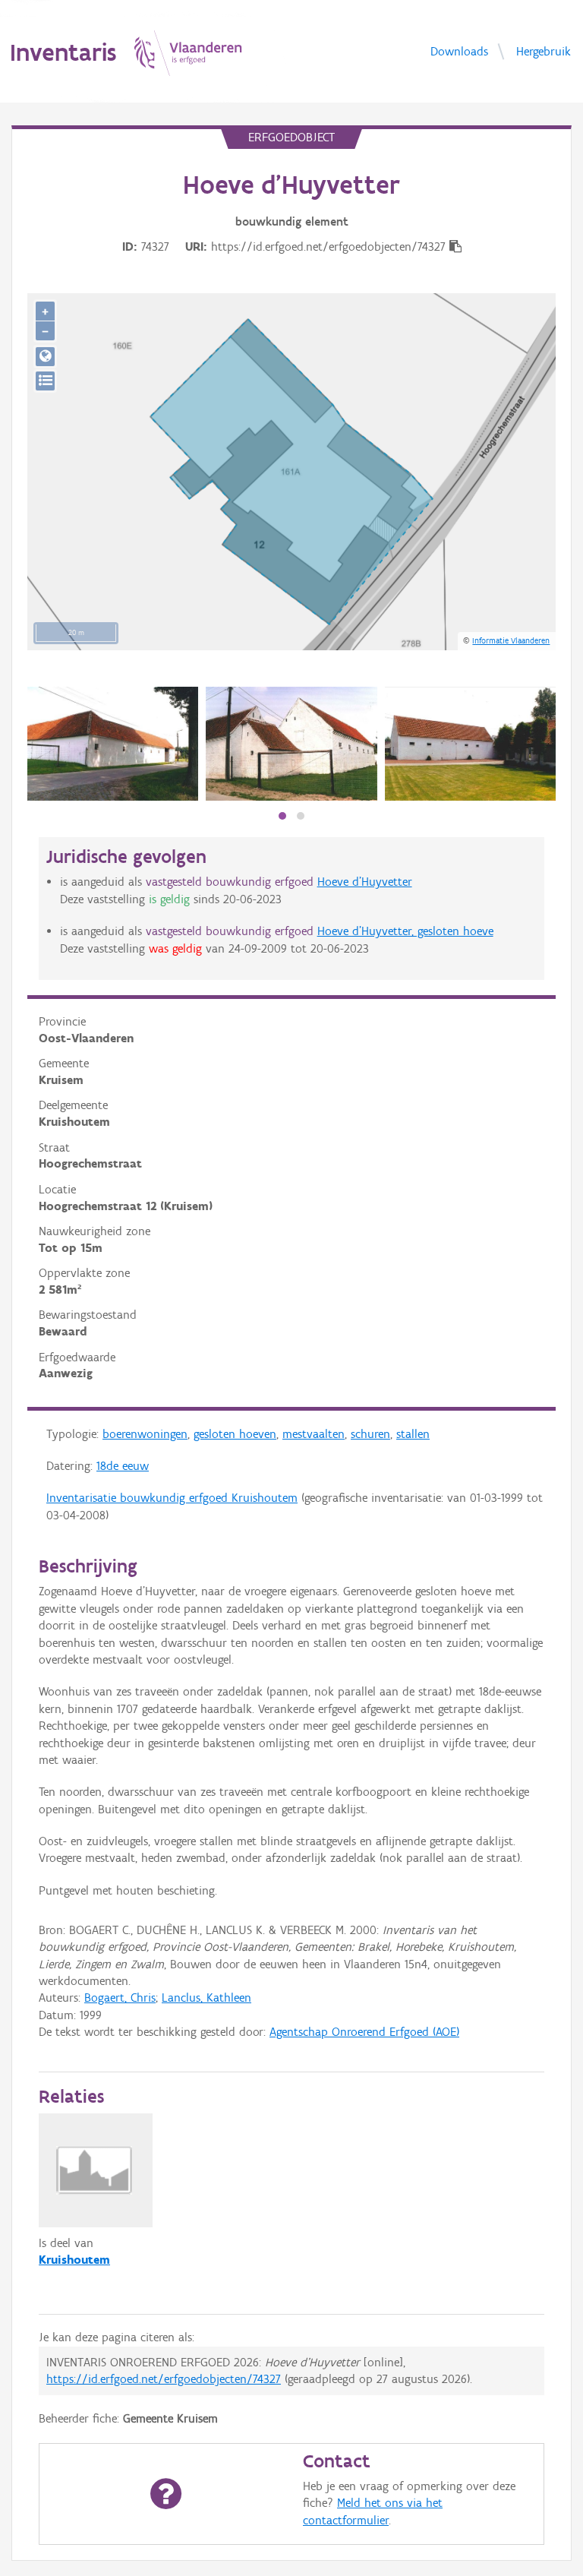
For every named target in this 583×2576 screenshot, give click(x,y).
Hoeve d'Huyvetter (365, 882)
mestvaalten (314, 1434)
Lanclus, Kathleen (206, 1998)
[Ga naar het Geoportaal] (45, 357)
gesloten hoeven (235, 1434)
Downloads (459, 51)
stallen (413, 1434)
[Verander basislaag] (45, 381)
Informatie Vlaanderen (511, 640)
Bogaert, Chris (120, 1998)
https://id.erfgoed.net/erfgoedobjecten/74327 (164, 2379)
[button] (282, 816)
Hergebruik (544, 51)
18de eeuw (123, 1466)
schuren (370, 1434)
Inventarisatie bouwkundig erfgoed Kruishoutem (172, 1498)
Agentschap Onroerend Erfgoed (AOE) (364, 2032)
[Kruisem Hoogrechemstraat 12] (113, 744)
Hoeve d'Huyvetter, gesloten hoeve (405, 931)
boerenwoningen (145, 1434)
